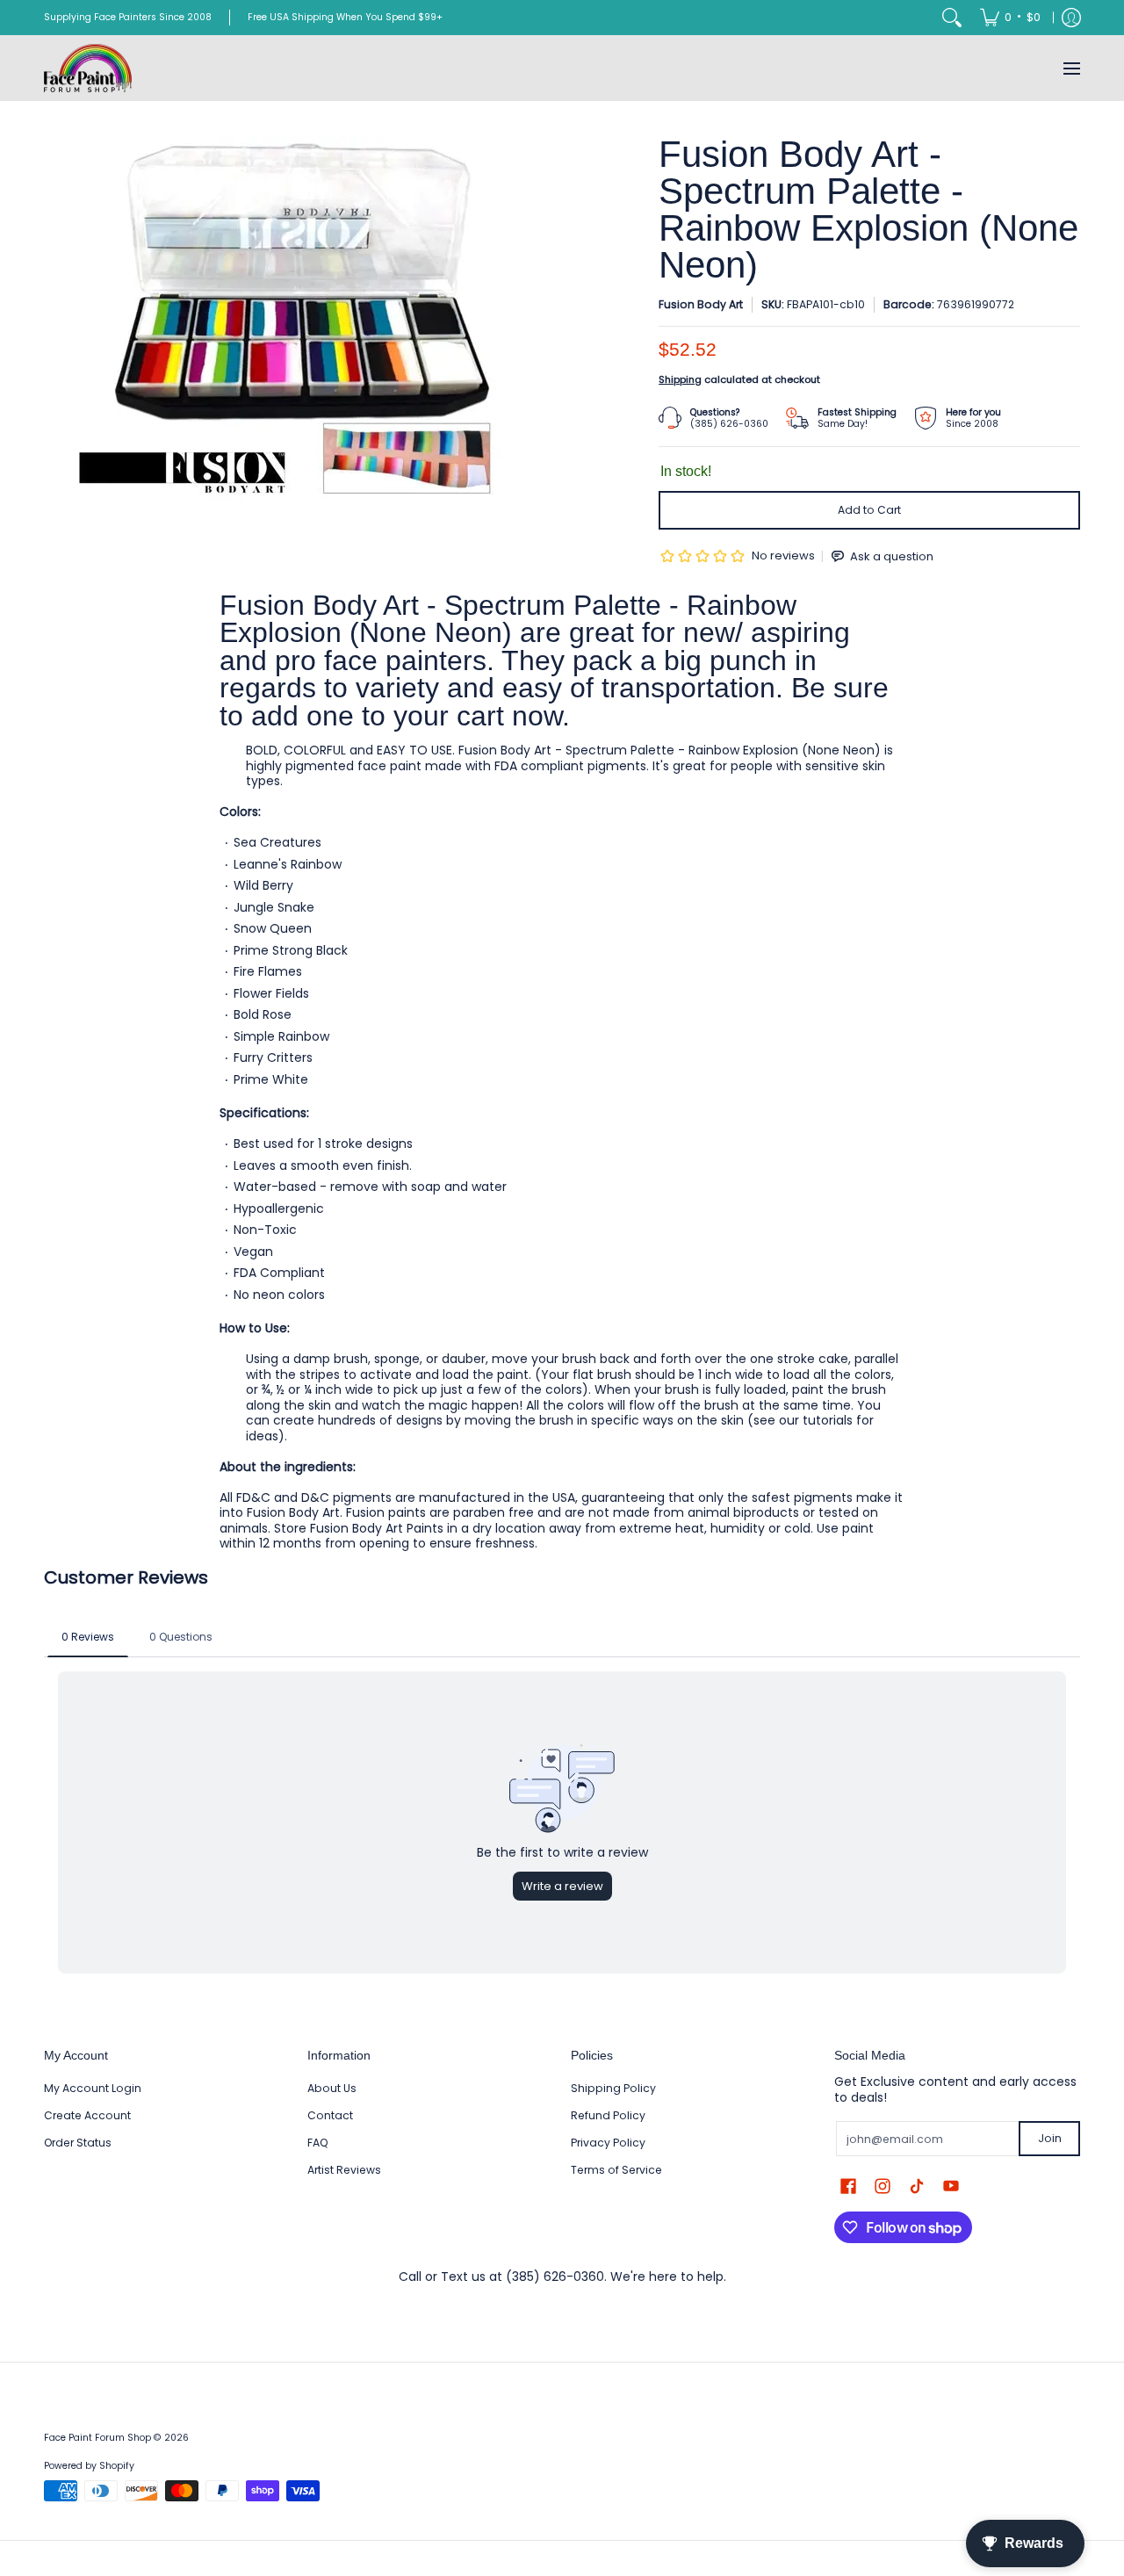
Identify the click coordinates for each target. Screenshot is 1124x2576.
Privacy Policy (608, 2143)
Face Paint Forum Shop (97, 2438)
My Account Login (93, 2088)
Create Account (87, 2115)
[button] (848, 2186)
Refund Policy (608, 2115)
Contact (330, 2115)
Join (1050, 2138)
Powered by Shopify (89, 2466)
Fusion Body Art (701, 304)
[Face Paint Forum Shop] (88, 68)
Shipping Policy (613, 2088)
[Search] (952, 18)
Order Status (78, 2143)
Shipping (680, 379)
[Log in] (1071, 18)
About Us (332, 2088)
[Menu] (1071, 68)
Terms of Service (616, 2170)
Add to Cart (869, 510)
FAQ (318, 2143)
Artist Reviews (344, 2170)
